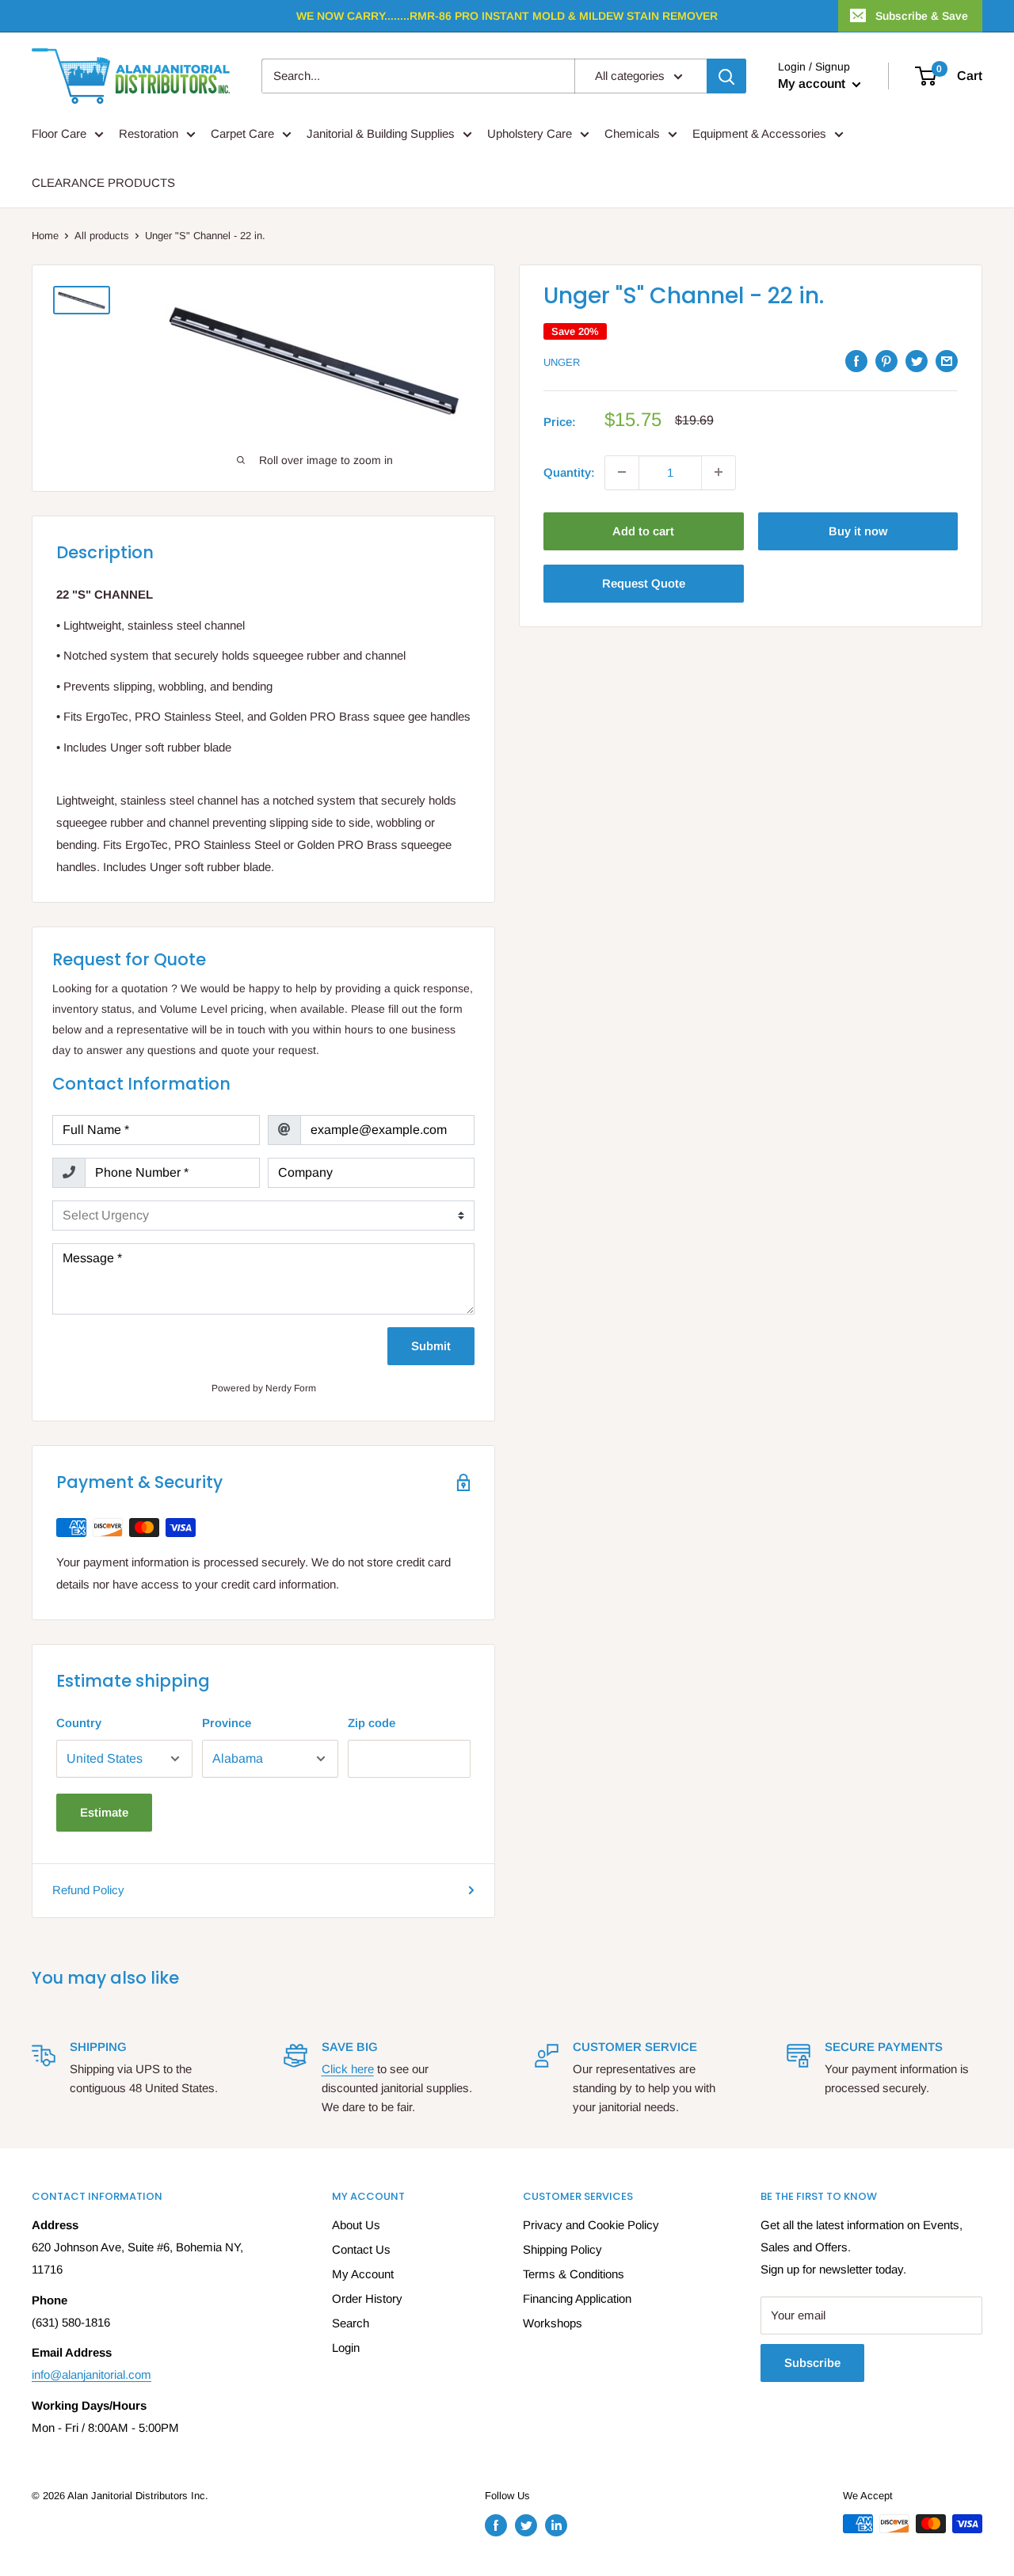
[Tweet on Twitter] (917, 361)
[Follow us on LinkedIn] (556, 2525)
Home (45, 236)
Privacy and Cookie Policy (591, 2225)
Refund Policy (88, 1890)
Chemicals (632, 133)
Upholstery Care (530, 133)
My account (813, 84)
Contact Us (361, 2249)
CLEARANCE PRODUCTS (103, 183)
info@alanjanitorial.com (91, 2374)
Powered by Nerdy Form (264, 1388)
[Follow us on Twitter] (526, 2525)
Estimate (104, 1812)
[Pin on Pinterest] (886, 361)
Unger (562, 362)
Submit (431, 1346)
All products (102, 236)
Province (227, 1723)
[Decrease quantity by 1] (622, 472)
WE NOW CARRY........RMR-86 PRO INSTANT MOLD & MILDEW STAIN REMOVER (507, 16)
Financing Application (577, 2298)
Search (351, 2323)
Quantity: (569, 472)
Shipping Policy (562, 2249)
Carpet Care (242, 133)
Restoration (149, 133)
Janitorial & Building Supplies (381, 133)
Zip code (372, 1723)
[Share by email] (947, 361)
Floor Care (59, 133)
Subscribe (812, 2363)
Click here (348, 2069)
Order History (367, 2298)
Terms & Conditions (574, 2274)
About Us (356, 2225)
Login (346, 2348)
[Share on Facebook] (856, 361)
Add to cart (643, 530)
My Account (363, 2274)
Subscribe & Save (922, 16)
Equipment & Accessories (759, 133)
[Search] (726, 76)
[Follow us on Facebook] (496, 2525)
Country (79, 1723)
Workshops (553, 2323)
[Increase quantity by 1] (719, 472)
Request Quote (644, 582)
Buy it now (858, 530)
